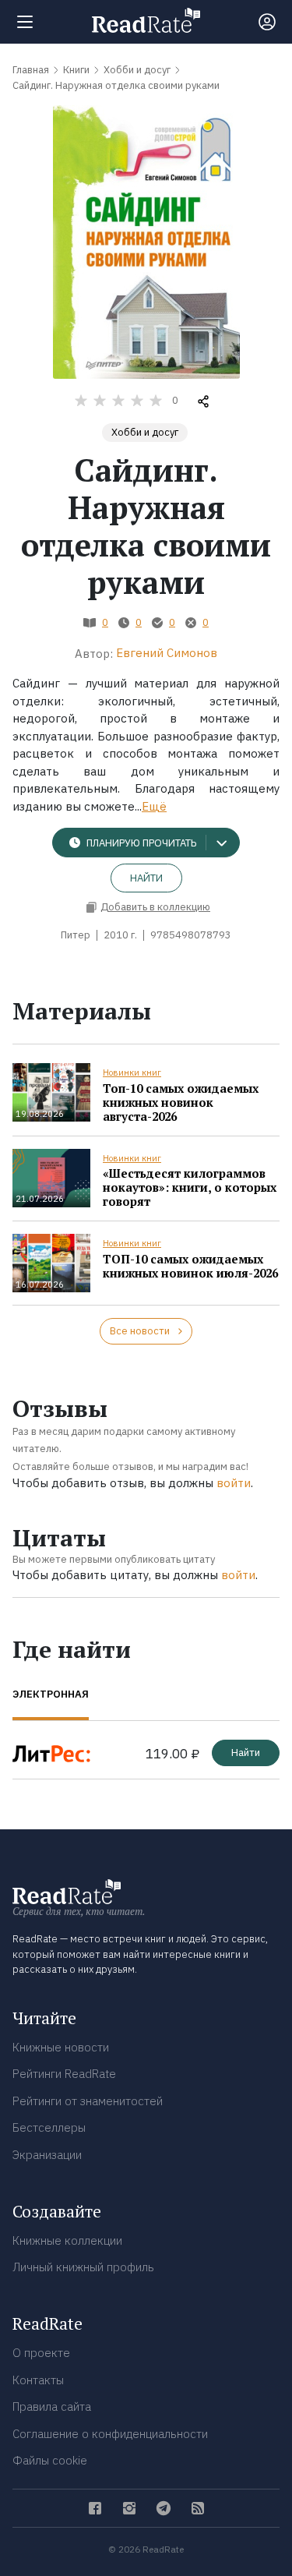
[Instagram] (129, 2508)
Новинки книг (132, 1072)
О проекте (41, 2353)
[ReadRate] (146, 20)
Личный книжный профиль (83, 2267)
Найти (146, 878)
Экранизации (47, 2155)
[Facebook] (95, 2508)
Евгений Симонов (167, 653)
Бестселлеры (49, 2127)
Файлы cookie (50, 2460)
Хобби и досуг (145, 432)
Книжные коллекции (67, 2240)
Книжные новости (61, 2047)
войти (234, 1483)
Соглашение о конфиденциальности (110, 2434)
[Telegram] (164, 2508)
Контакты (38, 2380)
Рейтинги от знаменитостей (88, 2101)
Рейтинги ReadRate (64, 2074)
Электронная (51, 1694)
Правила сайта (52, 2406)
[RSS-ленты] (198, 2508)
